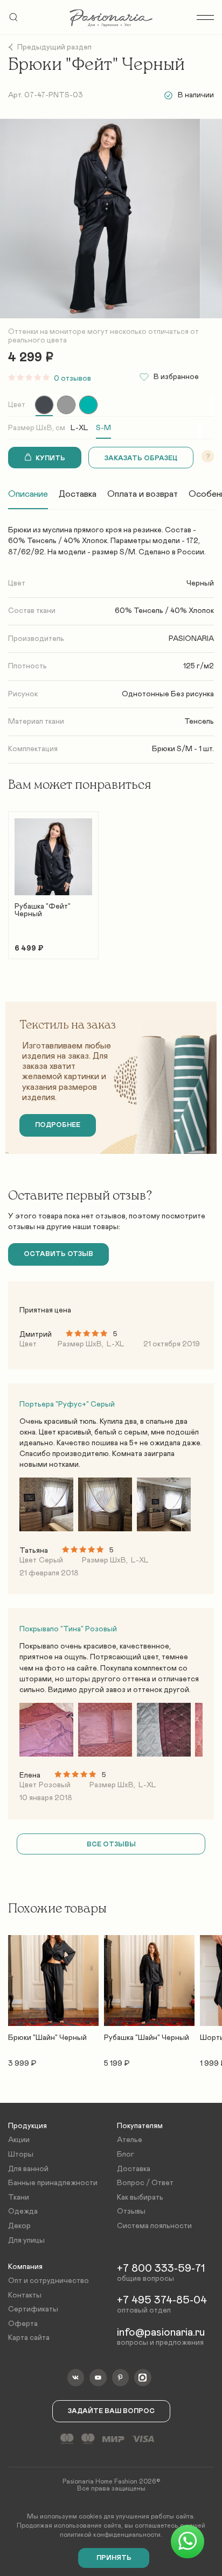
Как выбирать (140, 2197)
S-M (103, 428)
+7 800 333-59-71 (161, 2268)
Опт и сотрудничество (48, 2281)
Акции (19, 2140)
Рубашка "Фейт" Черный (43, 910)
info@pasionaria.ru (161, 2332)
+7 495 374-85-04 (162, 2300)
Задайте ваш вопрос (111, 2411)
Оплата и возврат (143, 494)
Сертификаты (33, 2309)
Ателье (130, 2140)
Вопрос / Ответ (145, 2183)
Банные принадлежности (53, 2183)
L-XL (79, 428)
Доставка (78, 494)
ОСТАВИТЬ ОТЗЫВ (58, 1254)
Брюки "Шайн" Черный (47, 2038)
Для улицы (26, 2240)
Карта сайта (29, 2338)
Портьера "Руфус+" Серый (67, 1404)
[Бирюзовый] (88, 405)
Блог (126, 2154)
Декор (19, 2226)
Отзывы (131, 2211)
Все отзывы (111, 1844)
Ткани (19, 2197)
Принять (114, 2558)
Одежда (23, 2211)
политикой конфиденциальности (110, 2535)
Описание (28, 494)
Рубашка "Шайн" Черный (147, 2038)
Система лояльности (154, 2226)
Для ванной (28, 2169)
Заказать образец (141, 458)
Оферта (23, 2324)
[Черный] (44, 405)
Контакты (25, 2295)
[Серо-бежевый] (66, 405)
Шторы (21, 2154)
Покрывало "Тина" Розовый (68, 1629)
